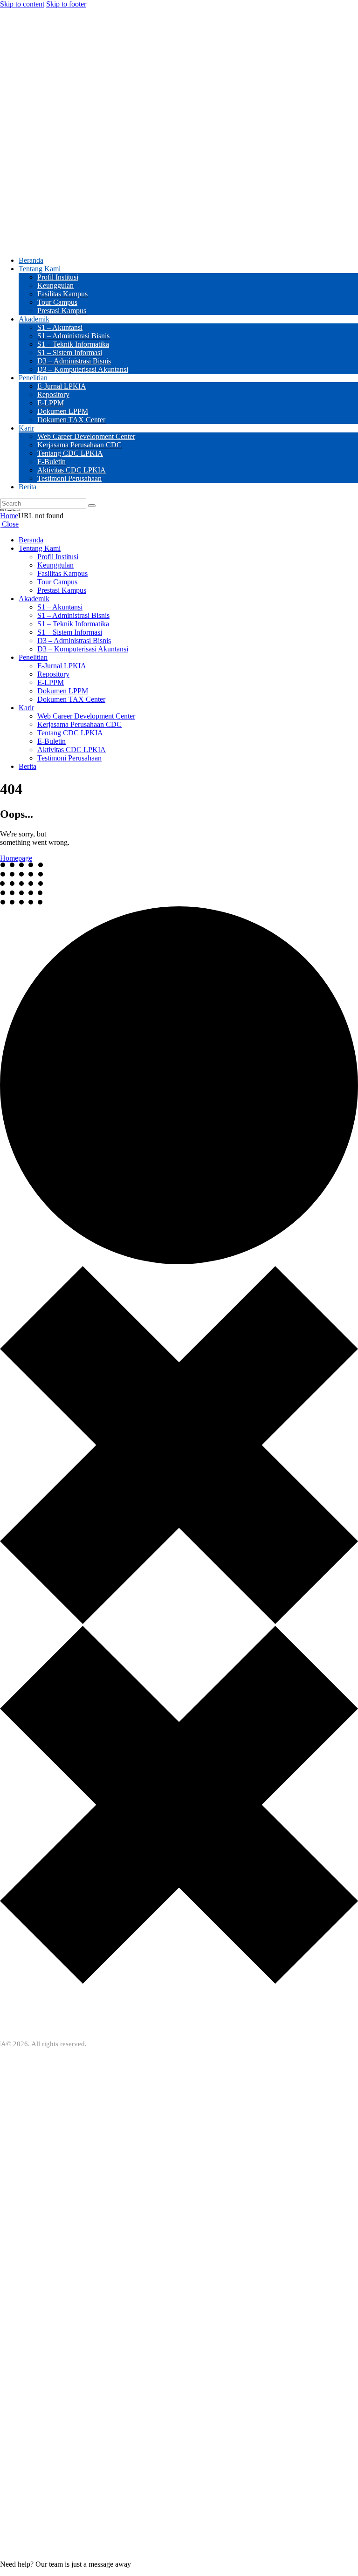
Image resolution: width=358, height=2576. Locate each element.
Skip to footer (66, 4)
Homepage (16, 858)
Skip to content (22, 4)
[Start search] (92, 506)
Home (9, 516)
